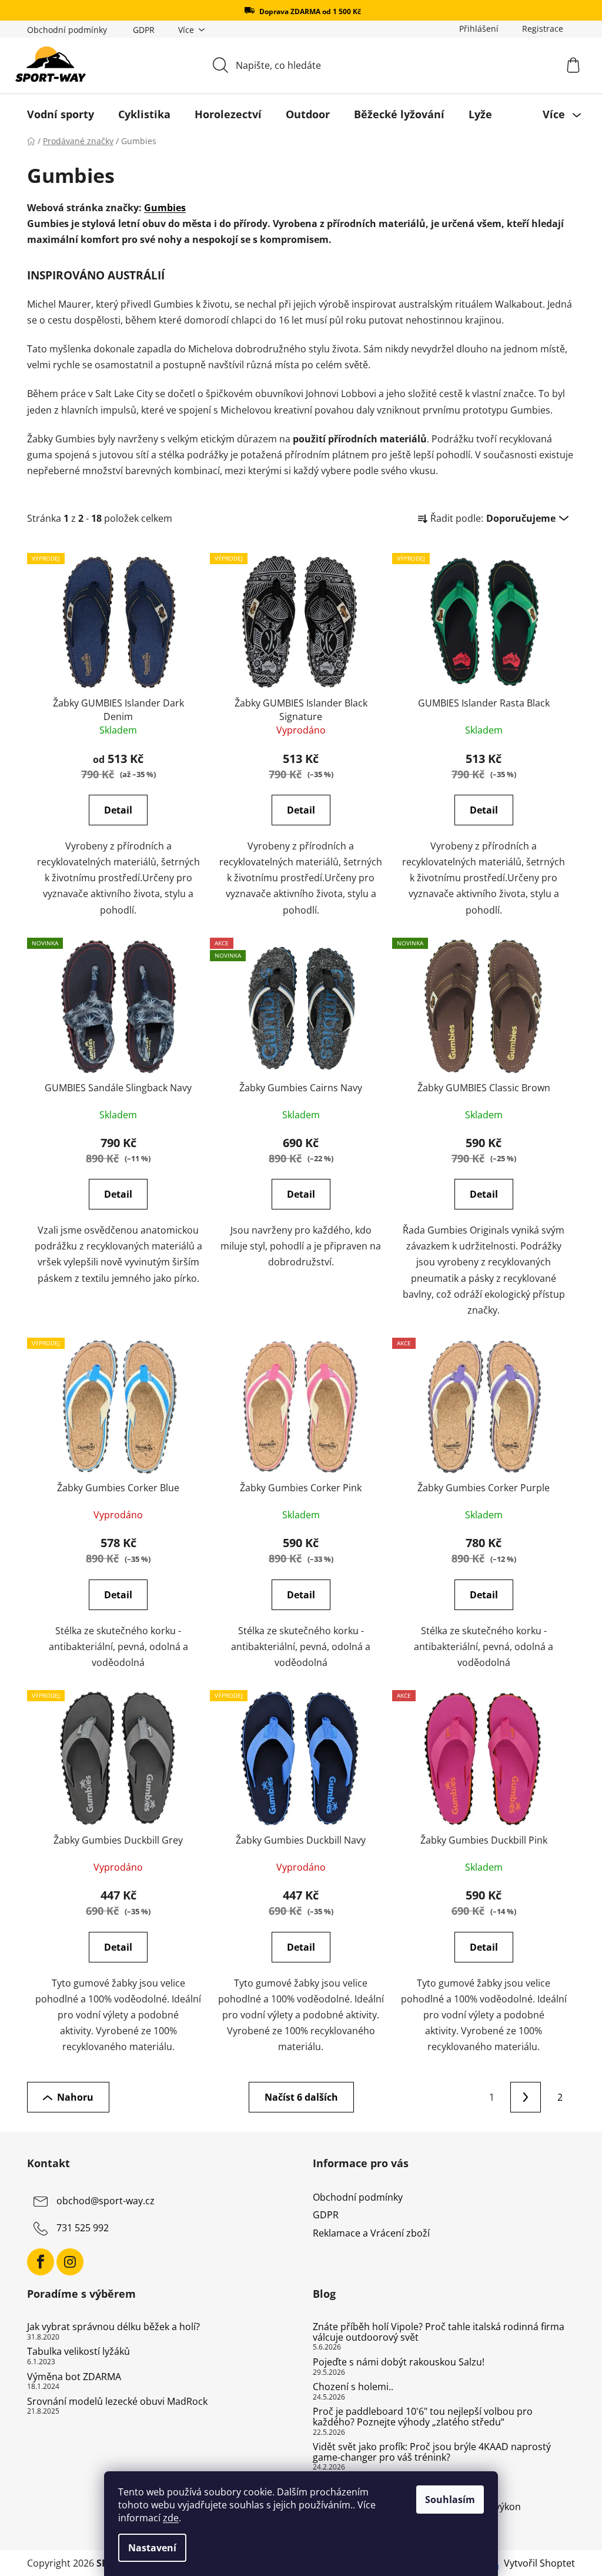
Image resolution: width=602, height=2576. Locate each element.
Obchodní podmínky (67, 30)
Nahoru (75, 2097)
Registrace (543, 29)
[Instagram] (70, 2262)
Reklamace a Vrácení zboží (371, 2233)
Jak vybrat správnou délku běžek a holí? (113, 2327)
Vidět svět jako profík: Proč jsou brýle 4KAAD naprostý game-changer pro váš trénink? (432, 2452)
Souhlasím (450, 2500)
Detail (118, 810)
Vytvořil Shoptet (539, 2563)
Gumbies (165, 208)
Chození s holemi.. (353, 2387)
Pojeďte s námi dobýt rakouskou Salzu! (399, 2362)
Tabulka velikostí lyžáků (78, 2352)
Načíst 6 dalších (301, 2097)
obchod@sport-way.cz (106, 2201)
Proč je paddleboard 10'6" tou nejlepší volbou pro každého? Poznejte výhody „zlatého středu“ (423, 2417)
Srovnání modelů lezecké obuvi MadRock (117, 2402)
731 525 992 (83, 2228)
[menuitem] (61, 114)
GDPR (144, 30)
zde (171, 2518)
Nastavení (152, 2548)
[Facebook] (41, 2262)
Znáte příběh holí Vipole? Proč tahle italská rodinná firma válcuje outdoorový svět (439, 2332)
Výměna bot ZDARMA (74, 2377)
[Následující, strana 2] (526, 2097)
